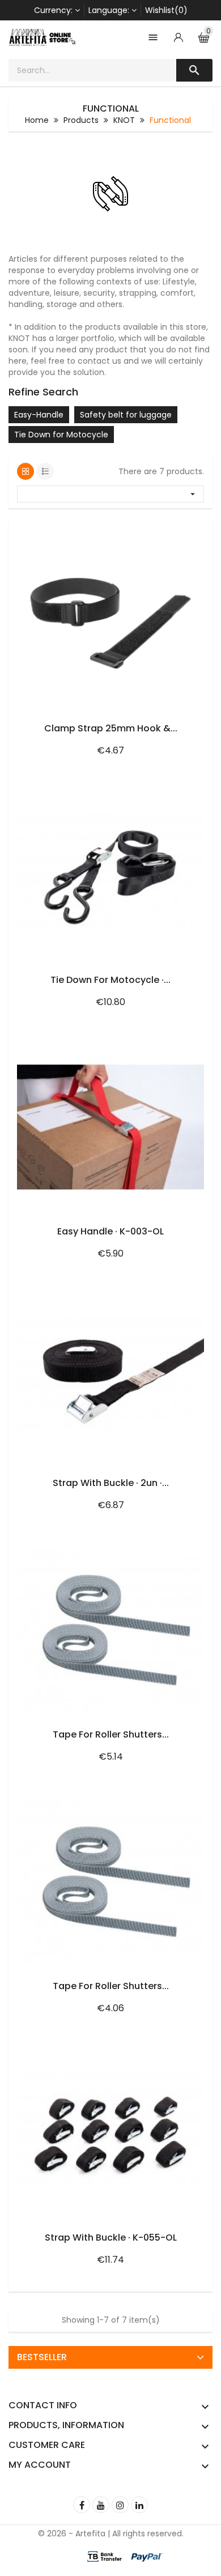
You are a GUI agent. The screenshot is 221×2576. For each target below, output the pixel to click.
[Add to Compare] (191, 531)
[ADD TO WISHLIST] (167, 531)
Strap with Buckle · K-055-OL (111, 2237)
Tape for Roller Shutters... (111, 1734)
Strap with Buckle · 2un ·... (111, 1483)
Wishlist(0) (166, 10)
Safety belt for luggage (126, 415)
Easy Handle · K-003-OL (110, 1231)
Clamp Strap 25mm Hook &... (111, 728)
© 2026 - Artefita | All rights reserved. (111, 2534)
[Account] (178, 37)
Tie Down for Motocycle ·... (110, 980)
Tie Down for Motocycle (61, 435)
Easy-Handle (39, 415)
